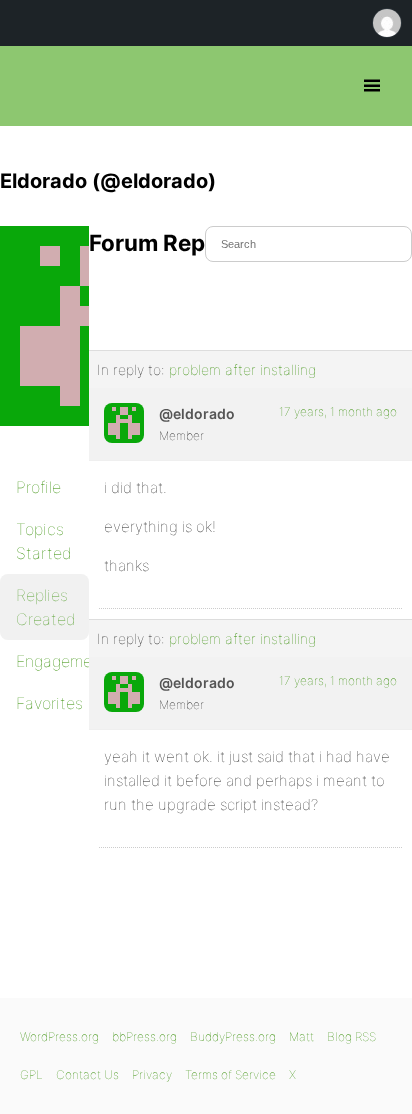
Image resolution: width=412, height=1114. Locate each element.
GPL (31, 1074)
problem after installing (242, 369)
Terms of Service (230, 1074)
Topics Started (44, 541)
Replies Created (46, 607)
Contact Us (87, 1074)
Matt (301, 1036)
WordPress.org (59, 1036)
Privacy (152, 1074)
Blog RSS (351, 1036)
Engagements (52, 661)
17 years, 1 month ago (338, 411)
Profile (38, 487)
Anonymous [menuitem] (386, 23)
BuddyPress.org (233, 1036)
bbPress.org (32, 86)
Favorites (49, 703)
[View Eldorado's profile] (124, 423)
